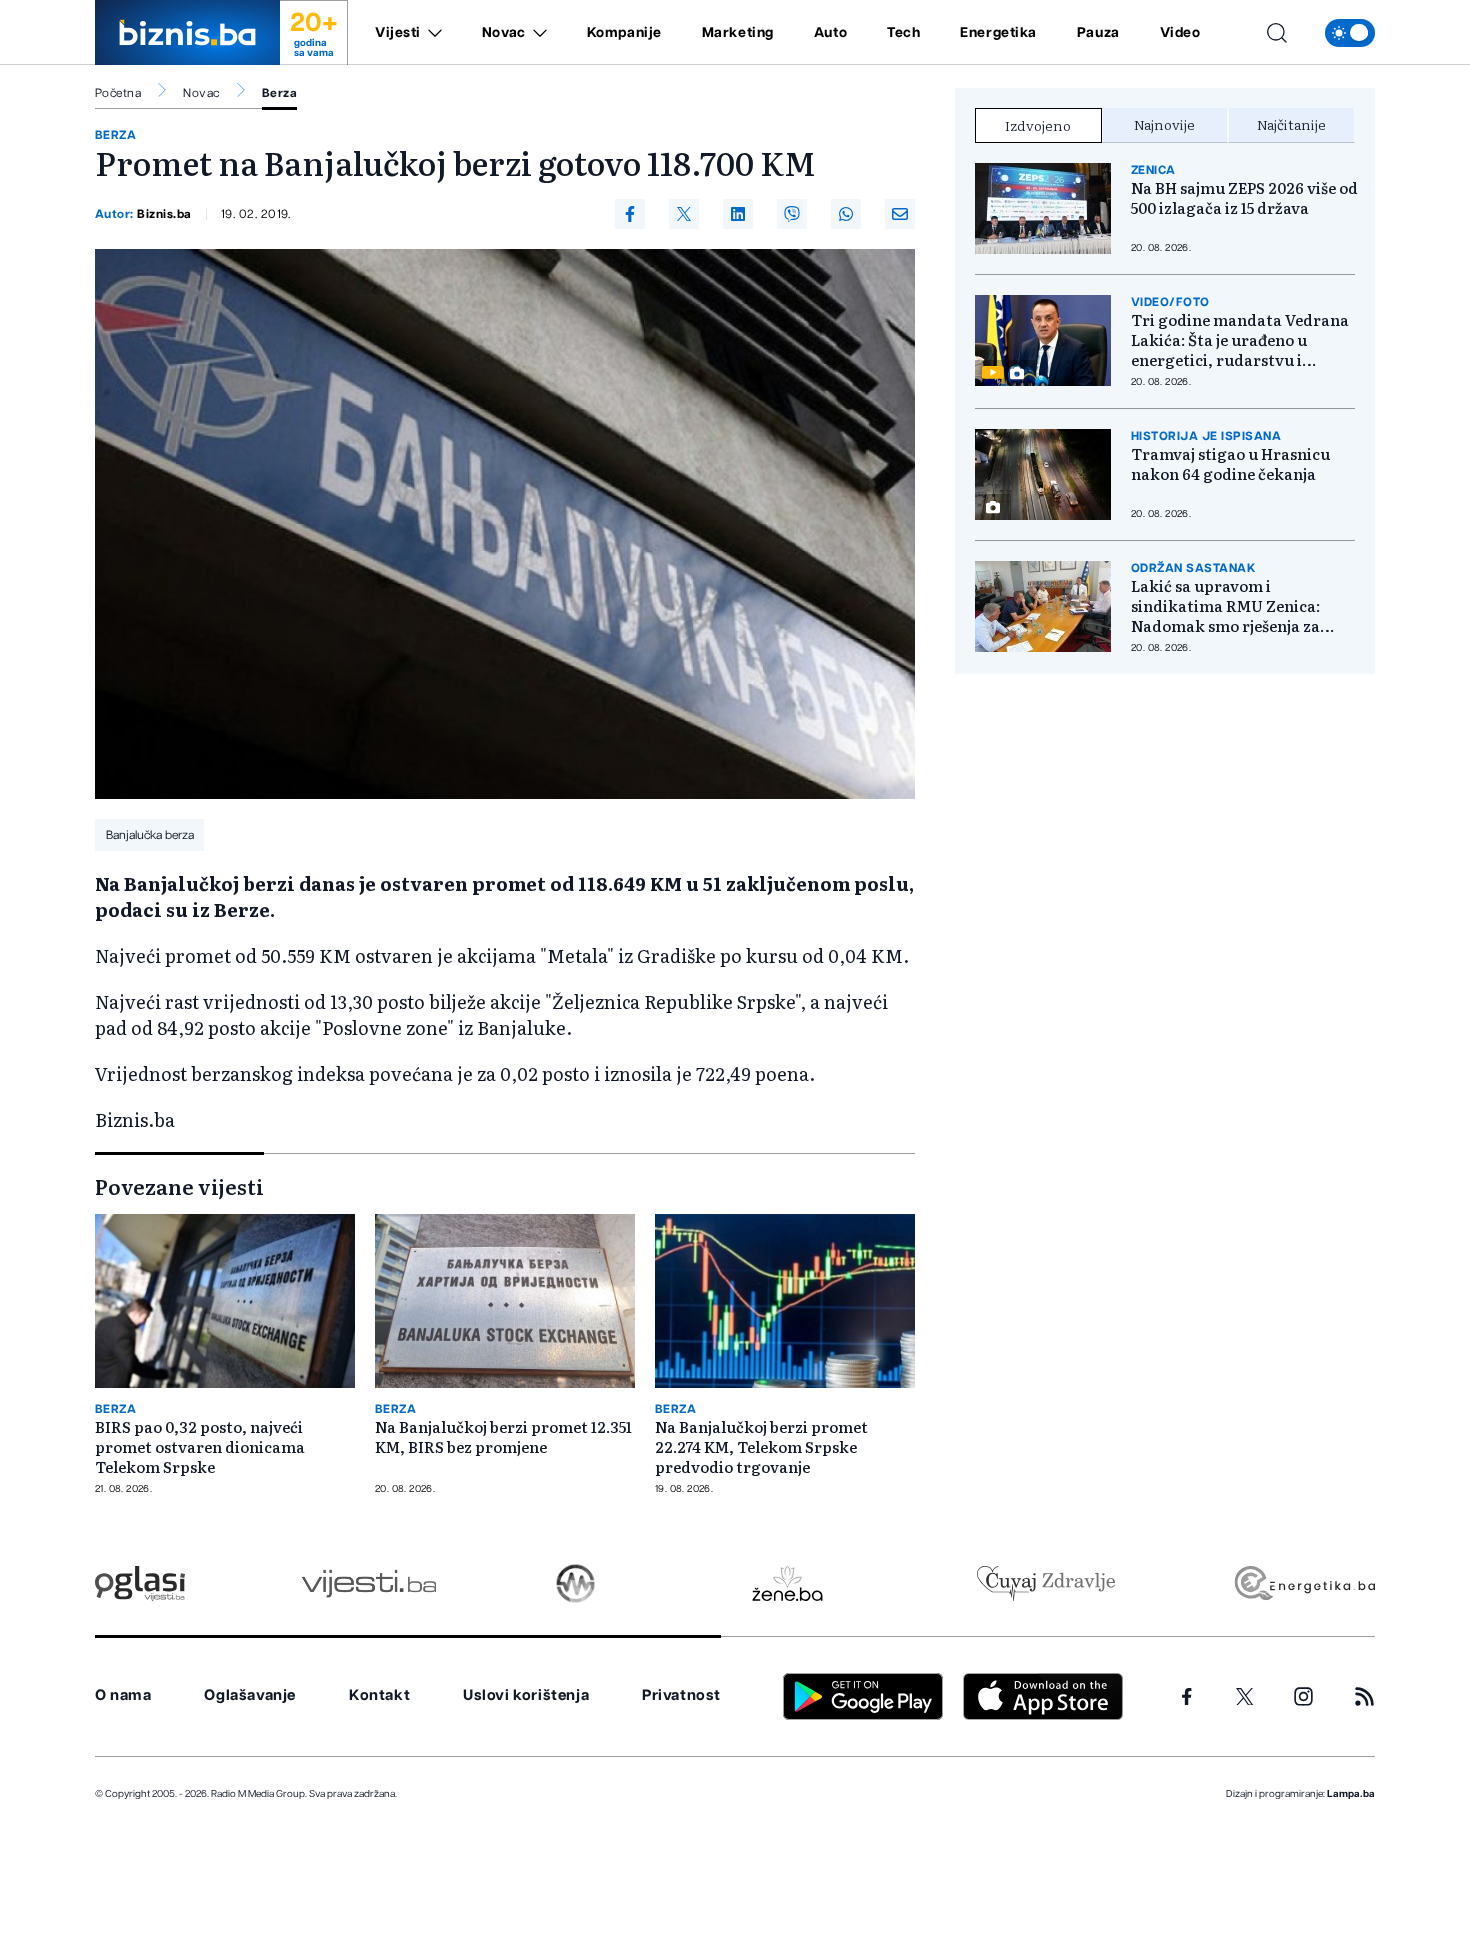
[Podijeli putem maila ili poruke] (900, 214)
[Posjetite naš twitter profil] (1245, 1697)
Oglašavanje (250, 1695)
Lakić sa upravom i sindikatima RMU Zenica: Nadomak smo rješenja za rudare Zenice (1225, 606)
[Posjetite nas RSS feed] (1364, 1696)
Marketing (738, 33)
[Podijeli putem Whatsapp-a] (846, 214)
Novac (504, 33)
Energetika (998, 33)
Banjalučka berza (150, 835)
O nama (123, 1695)
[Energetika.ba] (1303, 1583)
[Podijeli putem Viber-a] (792, 214)
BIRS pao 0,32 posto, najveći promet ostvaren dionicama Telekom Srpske (200, 1447)
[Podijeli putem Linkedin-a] (738, 214)
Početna (118, 93)
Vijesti (398, 33)
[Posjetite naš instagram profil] (1303, 1696)
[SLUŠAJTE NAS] (575, 1583)
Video (1180, 33)
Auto (830, 33)
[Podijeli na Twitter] (684, 214)
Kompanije (624, 33)
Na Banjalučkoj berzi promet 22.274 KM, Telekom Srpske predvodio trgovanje (761, 1447)
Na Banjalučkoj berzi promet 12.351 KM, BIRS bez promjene (503, 1437)
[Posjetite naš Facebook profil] (1187, 1697)
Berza (279, 93)
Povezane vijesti (179, 1186)
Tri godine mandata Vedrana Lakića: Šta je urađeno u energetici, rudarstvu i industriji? (1240, 340)
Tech (903, 33)
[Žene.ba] (787, 1583)
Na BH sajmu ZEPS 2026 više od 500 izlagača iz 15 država (1244, 198)
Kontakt (379, 1695)
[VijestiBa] (368, 1583)
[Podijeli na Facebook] (630, 214)
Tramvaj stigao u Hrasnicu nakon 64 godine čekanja (1230, 464)
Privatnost (681, 1695)
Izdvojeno (1038, 125)
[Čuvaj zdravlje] (1045, 1583)
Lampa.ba (1351, 1794)
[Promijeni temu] (1350, 33)
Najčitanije (1291, 124)
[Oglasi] (140, 1583)
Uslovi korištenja (526, 1695)
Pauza (1098, 33)
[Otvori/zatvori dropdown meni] (431, 33)
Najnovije (1164, 124)
